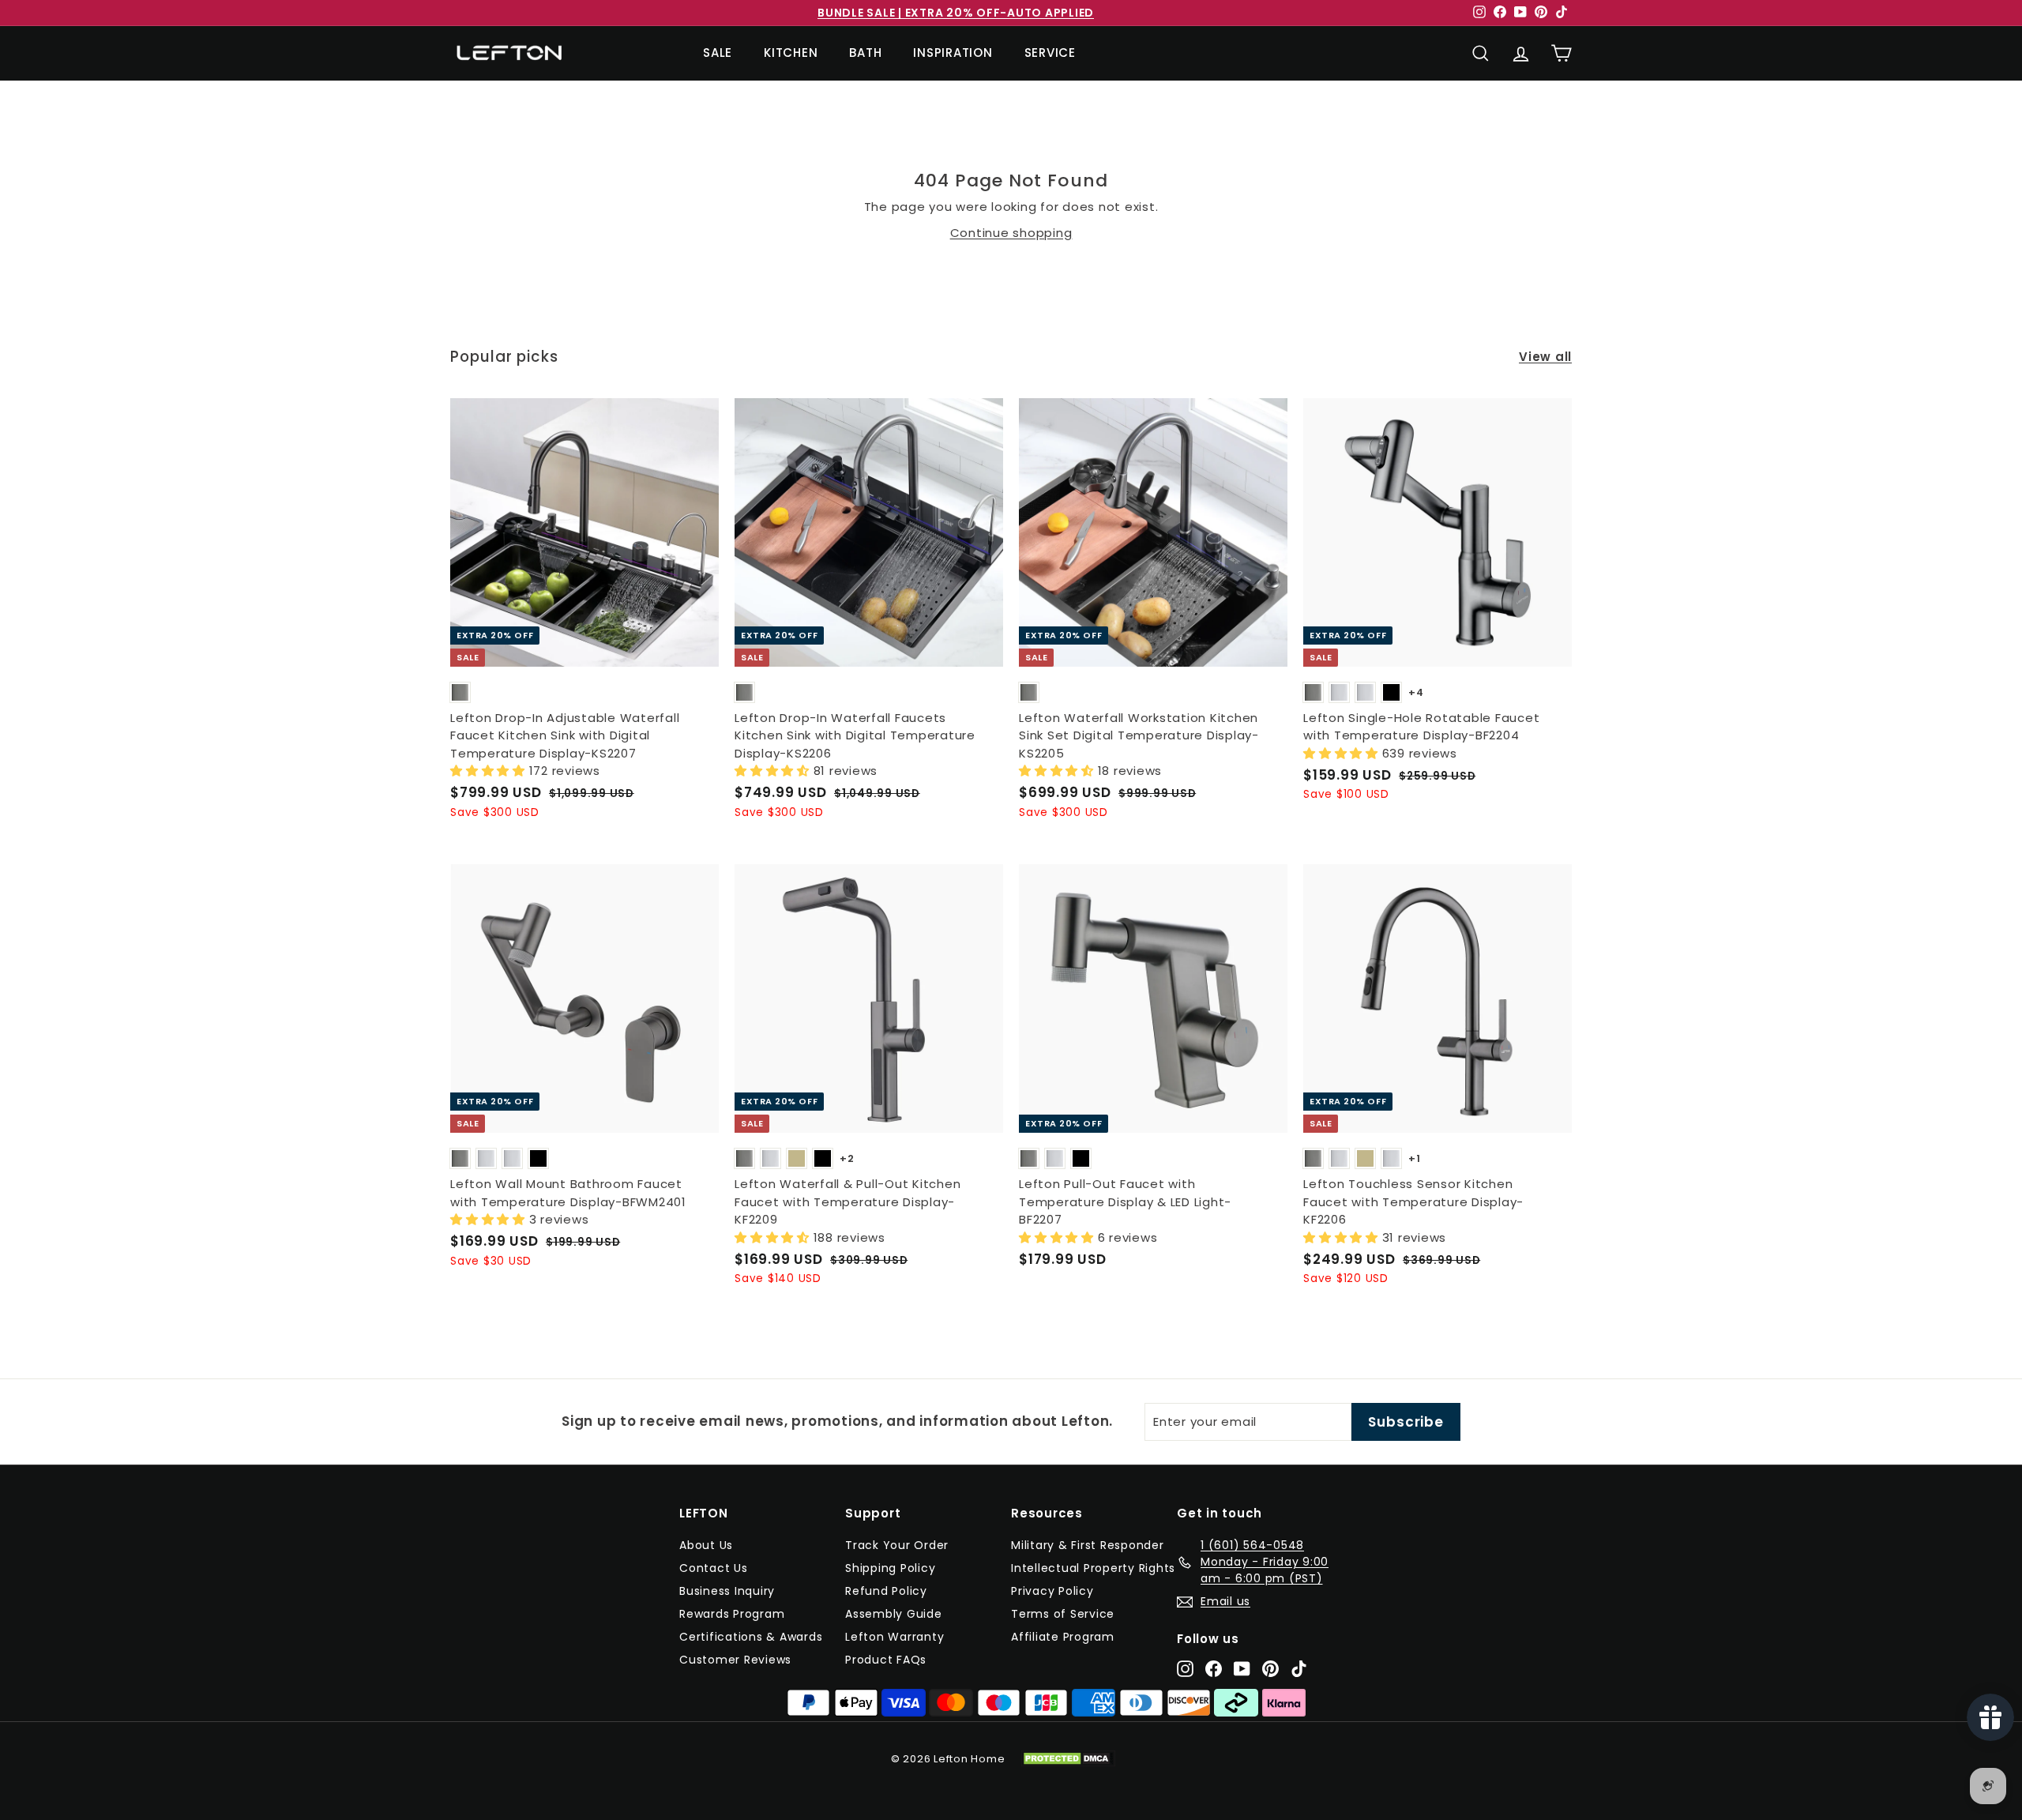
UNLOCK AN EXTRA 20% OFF (1011, 1058)
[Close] (1170, 752)
